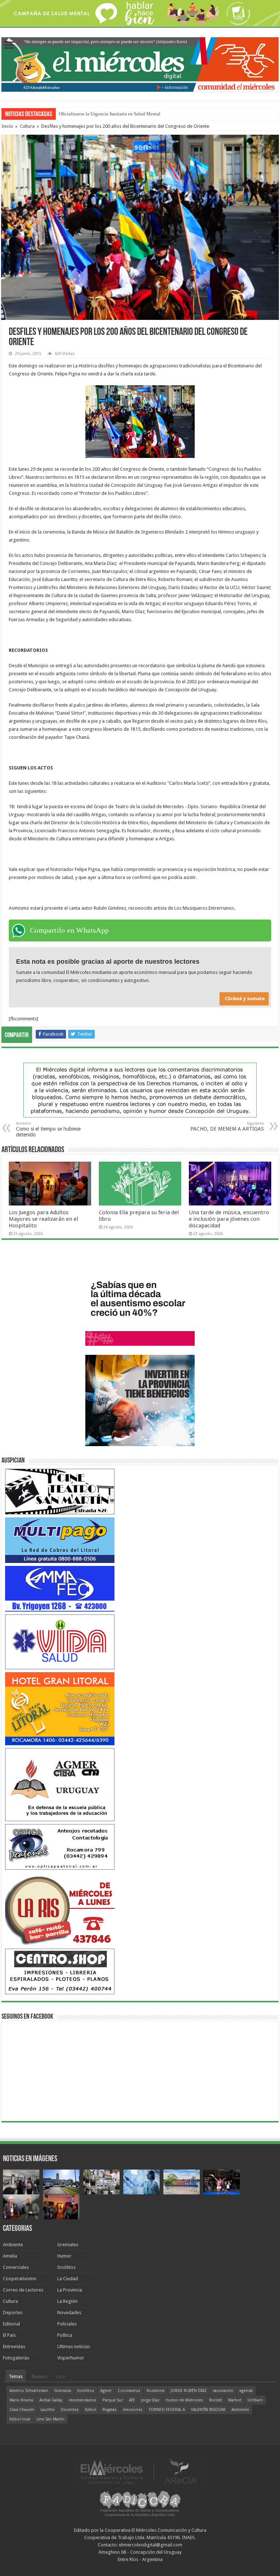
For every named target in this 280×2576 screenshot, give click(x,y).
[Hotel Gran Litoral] (60, 1708)
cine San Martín (50, 2419)
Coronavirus (129, 2391)
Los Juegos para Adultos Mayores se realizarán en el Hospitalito (43, 1219)
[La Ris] (60, 1909)
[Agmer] (60, 1784)
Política (65, 2335)
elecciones (133, 2410)
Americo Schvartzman (29, 2391)
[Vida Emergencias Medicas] (60, 1641)
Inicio (7, 126)
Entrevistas (14, 2346)
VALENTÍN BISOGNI (208, 2410)
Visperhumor (71, 2358)
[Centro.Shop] (60, 1971)
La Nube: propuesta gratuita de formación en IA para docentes (119, 114)
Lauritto (48, 2410)
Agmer (106, 2391)
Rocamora (155, 2391)
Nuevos (40, 2376)
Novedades (69, 2313)
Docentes (70, 2410)
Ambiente (13, 2245)
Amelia (10, 2256)
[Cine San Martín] (60, 1491)
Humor (64, 2256)
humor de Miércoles (184, 2400)
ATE (132, 2400)
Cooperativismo (20, 2279)
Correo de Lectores (23, 2290)
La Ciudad (68, 2279)
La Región (67, 2301)
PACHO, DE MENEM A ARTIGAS (227, 1126)
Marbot (235, 2400)
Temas (16, 2376)
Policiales (67, 2324)
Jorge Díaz (150, 2400)
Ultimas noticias (74, 2346)
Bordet (216, 2400)
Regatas (110, 2410)
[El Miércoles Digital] (140, 63)
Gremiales (68, 2245)
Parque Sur (113, 2400)
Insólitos (66, 2267)
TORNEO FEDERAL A (167, 2410)
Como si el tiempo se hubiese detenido (48, 1129)
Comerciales (16, 2267)
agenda (246, 2391)
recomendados (82, 2400)
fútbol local (20, 2419)
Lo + (61, 2376)
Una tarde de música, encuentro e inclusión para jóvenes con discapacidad (229, 1219)
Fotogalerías (16, 2358)
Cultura (27, 126)
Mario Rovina (21, 2400)
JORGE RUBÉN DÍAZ (189, 2391)
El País (9, 2335)
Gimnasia (63, 2391)
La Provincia (70, 2290)
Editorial (11, 2324)
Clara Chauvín (22, 2410)
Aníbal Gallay (51, 2400)
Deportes (13, 2313)
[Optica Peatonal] (60, 1847)
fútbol (91, 2410)
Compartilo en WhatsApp (69, 930)
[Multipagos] (60, 1540)
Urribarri (255, 2400)
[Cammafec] (60, 1588)
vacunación (223, 2391)
